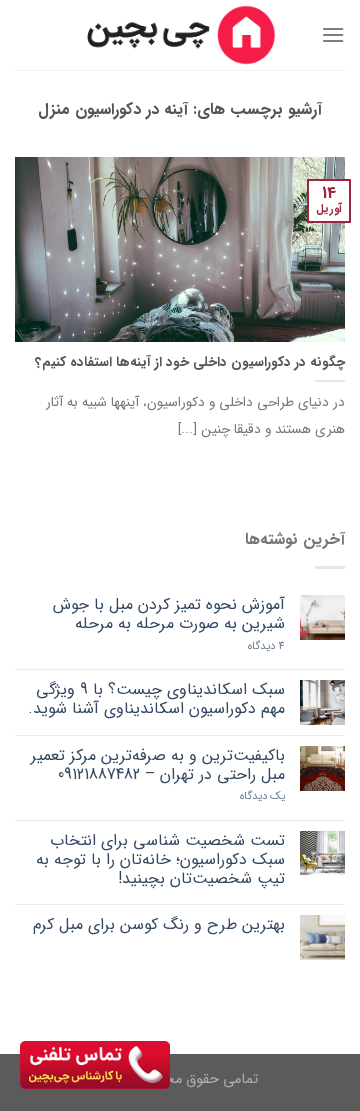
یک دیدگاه (262, 796)
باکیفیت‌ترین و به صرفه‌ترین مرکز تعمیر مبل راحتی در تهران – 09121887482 (158, 765)
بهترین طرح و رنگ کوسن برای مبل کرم (159, 924)
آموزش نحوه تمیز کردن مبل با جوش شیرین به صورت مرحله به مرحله (169, 614)
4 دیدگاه (266, 646)
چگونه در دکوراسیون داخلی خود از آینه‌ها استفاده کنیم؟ (190, 363)
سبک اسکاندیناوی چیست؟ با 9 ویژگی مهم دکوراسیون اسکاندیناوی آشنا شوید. (156, 699)
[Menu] (333, 34)
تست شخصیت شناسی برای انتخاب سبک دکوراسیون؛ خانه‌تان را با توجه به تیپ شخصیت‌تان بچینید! (160, 860)
